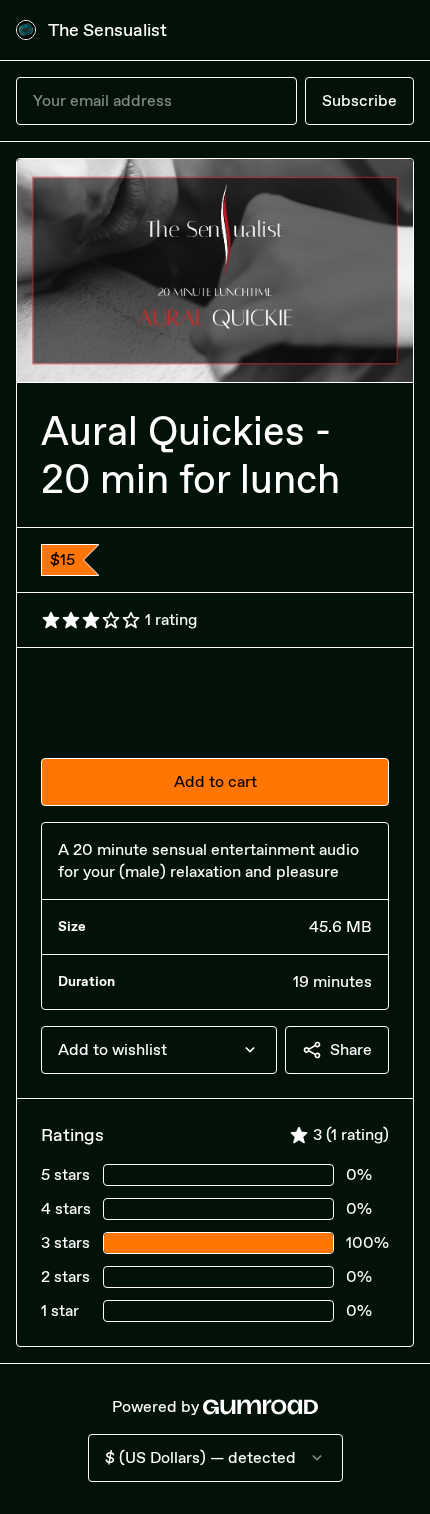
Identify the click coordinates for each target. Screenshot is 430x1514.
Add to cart (215, 781)
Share (351, 1049)
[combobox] (159, 1050)
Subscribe (359, 100)
